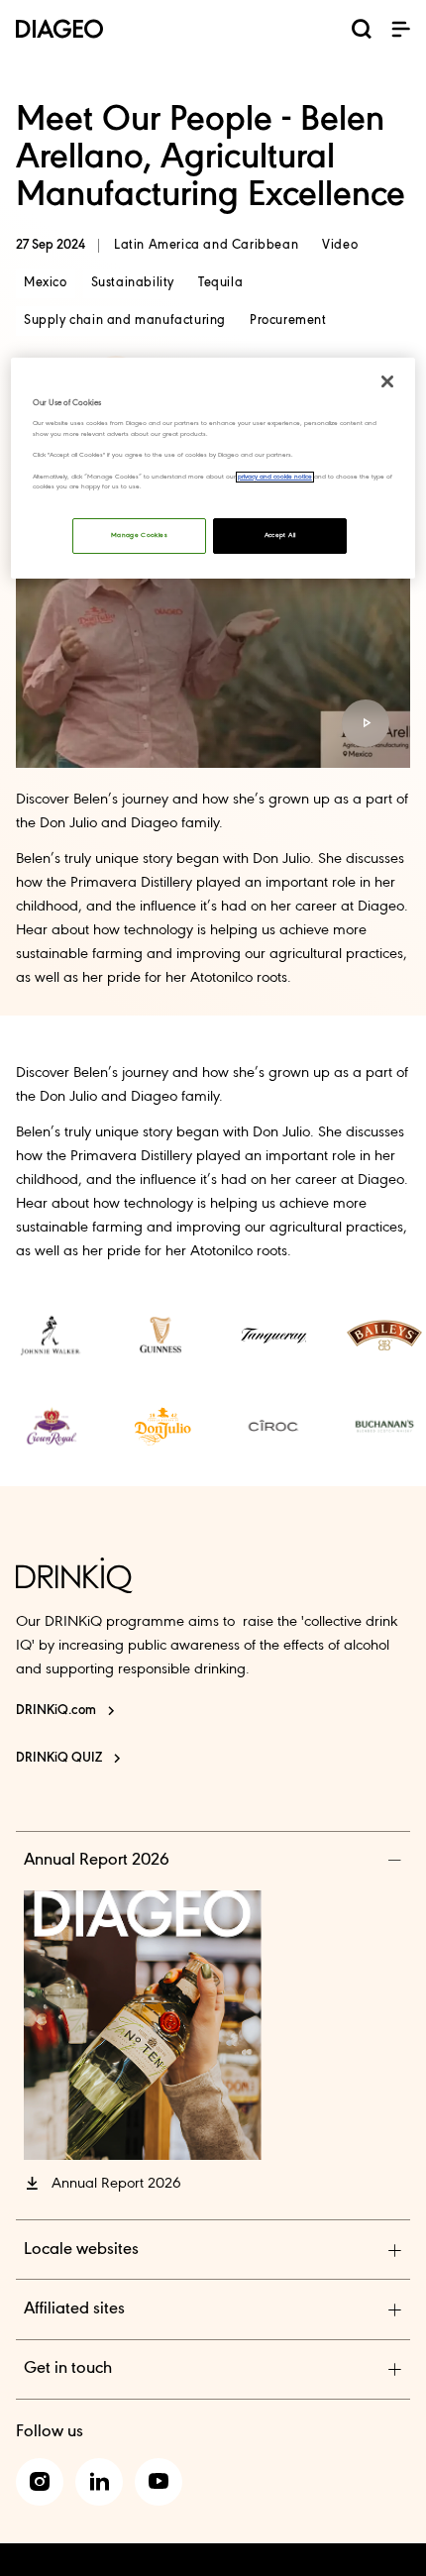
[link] (52, 1336)
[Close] (387, 381)
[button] (400, 29)
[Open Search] (362, 33)
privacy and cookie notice (275, 477)
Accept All (280, 536)
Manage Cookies (139, 536)
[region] (213, 468)
